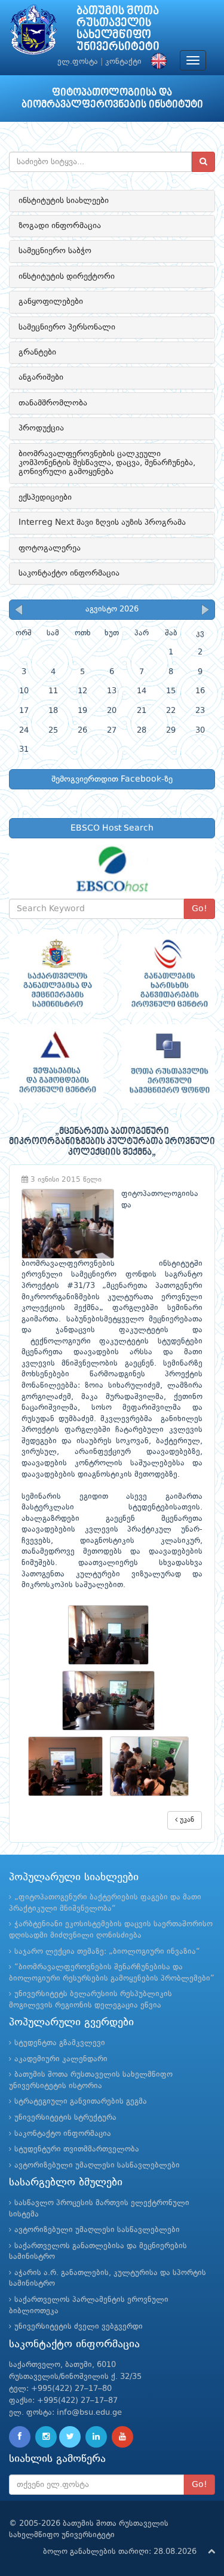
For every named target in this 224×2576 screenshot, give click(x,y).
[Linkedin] (96, 2437)
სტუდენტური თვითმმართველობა (77, 2149)
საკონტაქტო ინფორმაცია (69, 573)
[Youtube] (122, 2437)
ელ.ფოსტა (78, 62)
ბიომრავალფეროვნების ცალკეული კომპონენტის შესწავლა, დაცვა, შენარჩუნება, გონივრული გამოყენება (107, 463)
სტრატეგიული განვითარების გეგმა (81, 2102)
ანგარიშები (41, 377)
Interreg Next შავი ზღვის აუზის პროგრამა (102, 522)
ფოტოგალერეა (50, 548)
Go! (200, 909)
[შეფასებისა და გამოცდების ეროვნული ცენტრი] (56, 1063)
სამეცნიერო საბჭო (55, 251)
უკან (186, 1820)
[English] (156, 62)
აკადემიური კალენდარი (61, 2059)
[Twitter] (70, 2437)
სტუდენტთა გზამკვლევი (60, 2043)
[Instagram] (46, 2437)
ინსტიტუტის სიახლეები (64, 201)
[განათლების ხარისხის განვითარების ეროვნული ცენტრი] (168, 973)
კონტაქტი (123, 62)
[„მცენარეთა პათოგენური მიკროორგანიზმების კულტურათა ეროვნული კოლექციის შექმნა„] (112, 1635)
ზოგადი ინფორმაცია (60, 226)
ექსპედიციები (45, 497)
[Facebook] (20, 2437)
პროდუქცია (41, 428)
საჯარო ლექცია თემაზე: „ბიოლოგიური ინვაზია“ (107, 1952)
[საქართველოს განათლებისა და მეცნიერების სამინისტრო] (56, 973)
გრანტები (37, 352)
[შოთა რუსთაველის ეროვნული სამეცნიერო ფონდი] (168, 1063)
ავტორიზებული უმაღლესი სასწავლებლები (97, 2165)
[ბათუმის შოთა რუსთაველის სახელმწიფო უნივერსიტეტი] (33, 33)
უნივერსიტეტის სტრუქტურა (65, 2118)
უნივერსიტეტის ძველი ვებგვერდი (79, 2327)
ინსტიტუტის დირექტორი (67, 276)
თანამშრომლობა (53, 403)
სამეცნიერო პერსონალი (67, 327)
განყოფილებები (51, 302)
